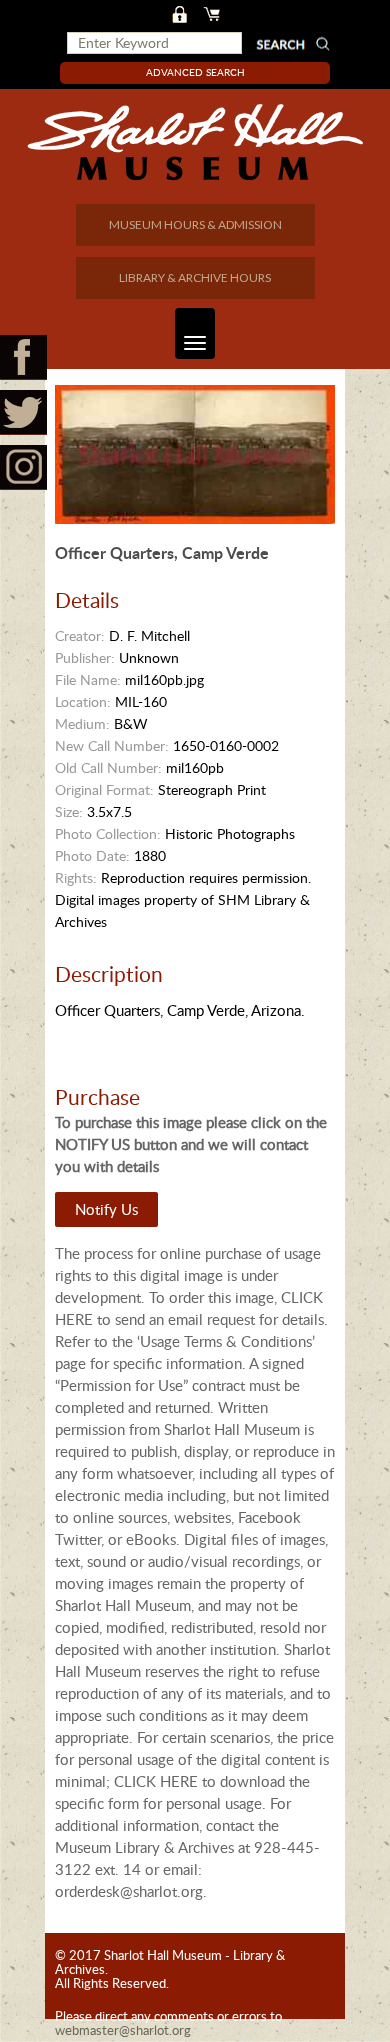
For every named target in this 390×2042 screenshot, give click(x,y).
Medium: (82, 723)
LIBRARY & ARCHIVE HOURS (195, 277)
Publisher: (85, 657)
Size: (69, 811)
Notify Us (106, 1209)
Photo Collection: (108, 833)
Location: (83, 701)
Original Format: (104, 789)
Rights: (76, 877)
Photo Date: (92, 855)
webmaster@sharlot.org (123, 2030)
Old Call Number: (108, 767)
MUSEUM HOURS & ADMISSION (195, 224)
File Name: (88, 679)
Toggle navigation (195, 333)
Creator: (80, 635)
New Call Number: (112, 745)
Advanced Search (195, 72)
